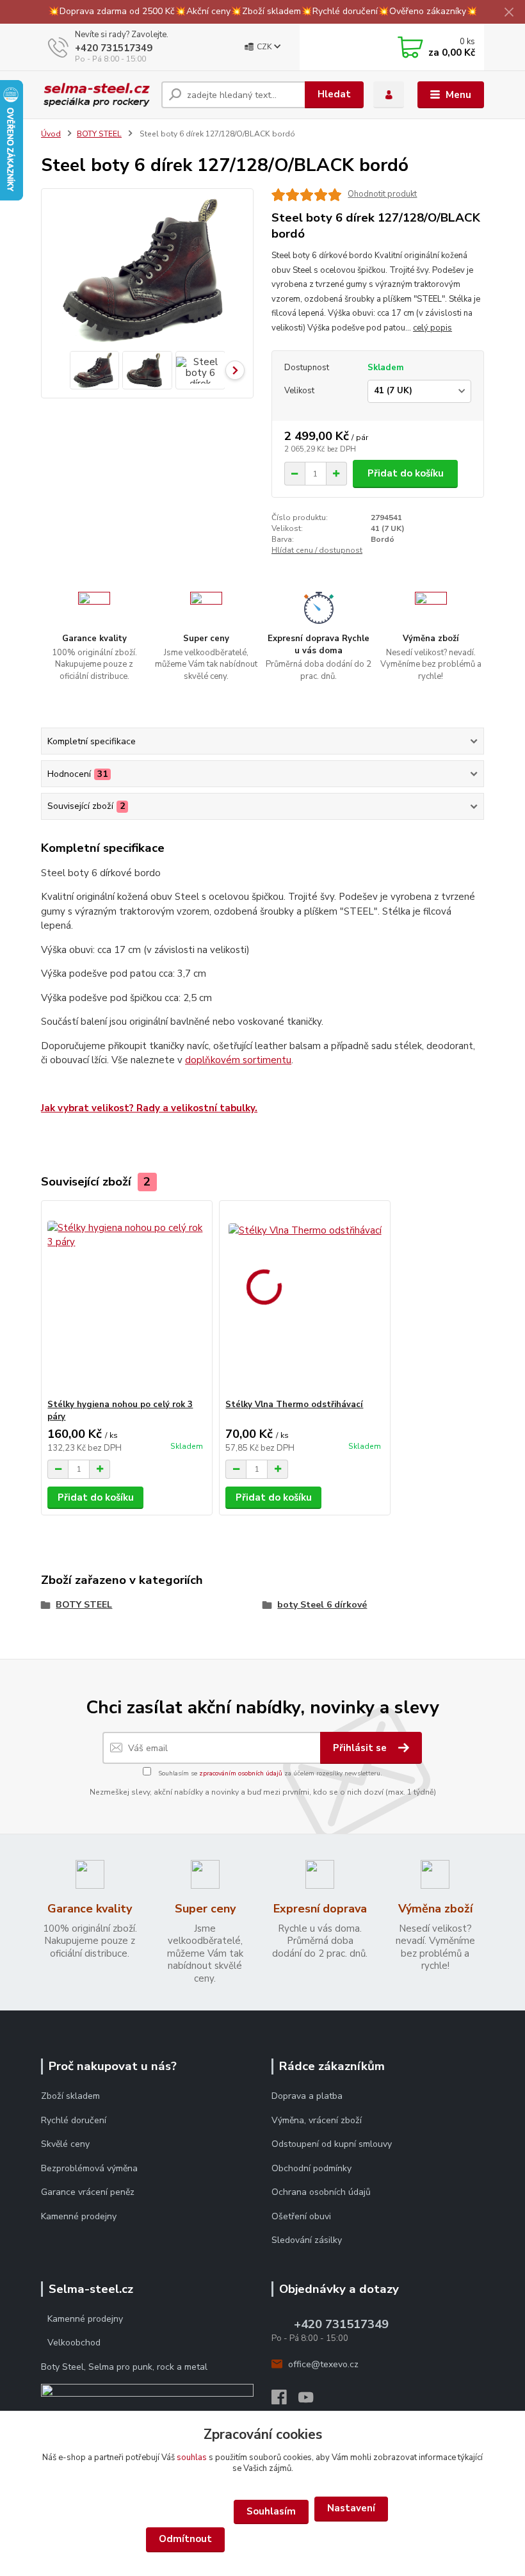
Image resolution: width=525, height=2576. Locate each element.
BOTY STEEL (99, 134)
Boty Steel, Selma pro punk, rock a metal (124, 2367)
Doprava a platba (307, 2096)
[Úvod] (96, 94)
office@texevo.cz (323, 2364)
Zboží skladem (70, 2096)
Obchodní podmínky (313, 2168)
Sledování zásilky (307, 2240)
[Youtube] (312, 2401)
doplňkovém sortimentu (238, 1060)
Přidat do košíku (406, 473)
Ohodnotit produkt (382, 194)
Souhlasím (271, 2511)
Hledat (334, 94)
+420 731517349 (114, 48)
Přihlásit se (361, 1748)
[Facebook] (285, 2401)
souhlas (192, 2458)
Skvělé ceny (65, 2144)
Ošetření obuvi (301, 2216)
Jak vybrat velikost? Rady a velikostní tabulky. (149, 1108)
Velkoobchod (74, 2343)
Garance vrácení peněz (88, 2192)
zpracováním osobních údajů (241, 1773)
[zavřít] (509, 13)
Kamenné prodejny (79, 2216)
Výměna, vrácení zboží (317, 2120)
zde (262, 2540)
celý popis (432, 328)
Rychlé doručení (74, 2120)
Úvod (51, 134)
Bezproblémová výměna (89, 2168)
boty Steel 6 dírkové (322, 1605)
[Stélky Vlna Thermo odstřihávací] (304, 1300)
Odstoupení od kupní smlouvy (332, 2144)
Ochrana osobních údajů (321, 2192)
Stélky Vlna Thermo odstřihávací (294, 1405)
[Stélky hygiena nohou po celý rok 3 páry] (126, 1300)
